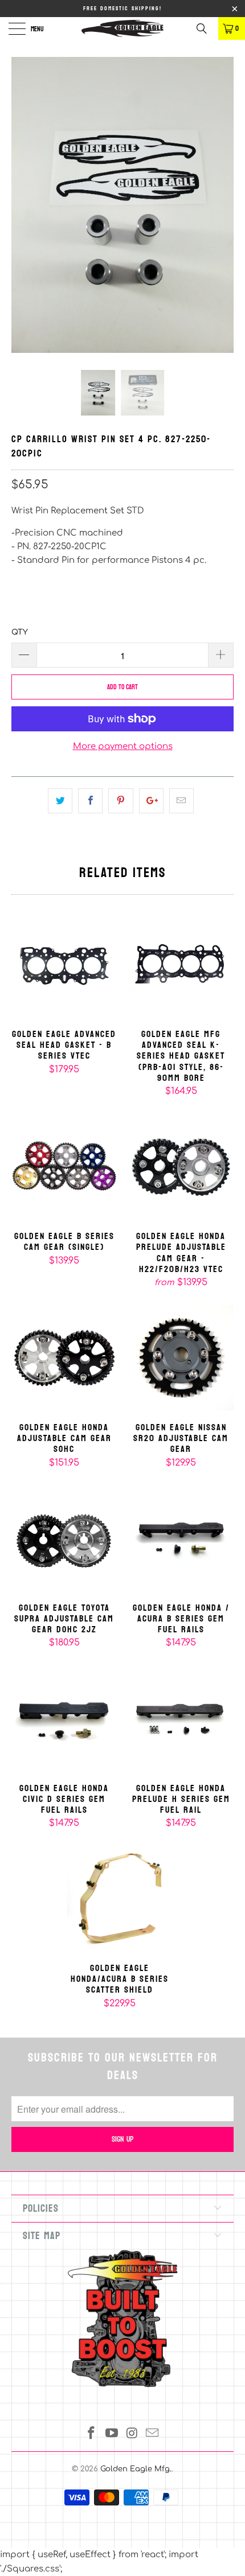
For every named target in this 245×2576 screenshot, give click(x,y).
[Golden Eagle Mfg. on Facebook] (92, 2435)
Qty (20, 632)
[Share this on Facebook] (90, 801)
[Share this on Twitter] (60, 801)
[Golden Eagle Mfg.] (123, 28)
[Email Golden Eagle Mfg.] (153, 2435)
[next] (222, 213)
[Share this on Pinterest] (121, 801)
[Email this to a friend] (181, 801)
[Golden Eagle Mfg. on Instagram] (132, 2435)
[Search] (206, 28)
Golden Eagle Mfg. (136, 2469)
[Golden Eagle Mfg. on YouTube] (112, 2435)
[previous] (23, 213)
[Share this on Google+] (151, 801)
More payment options (123, 746)
